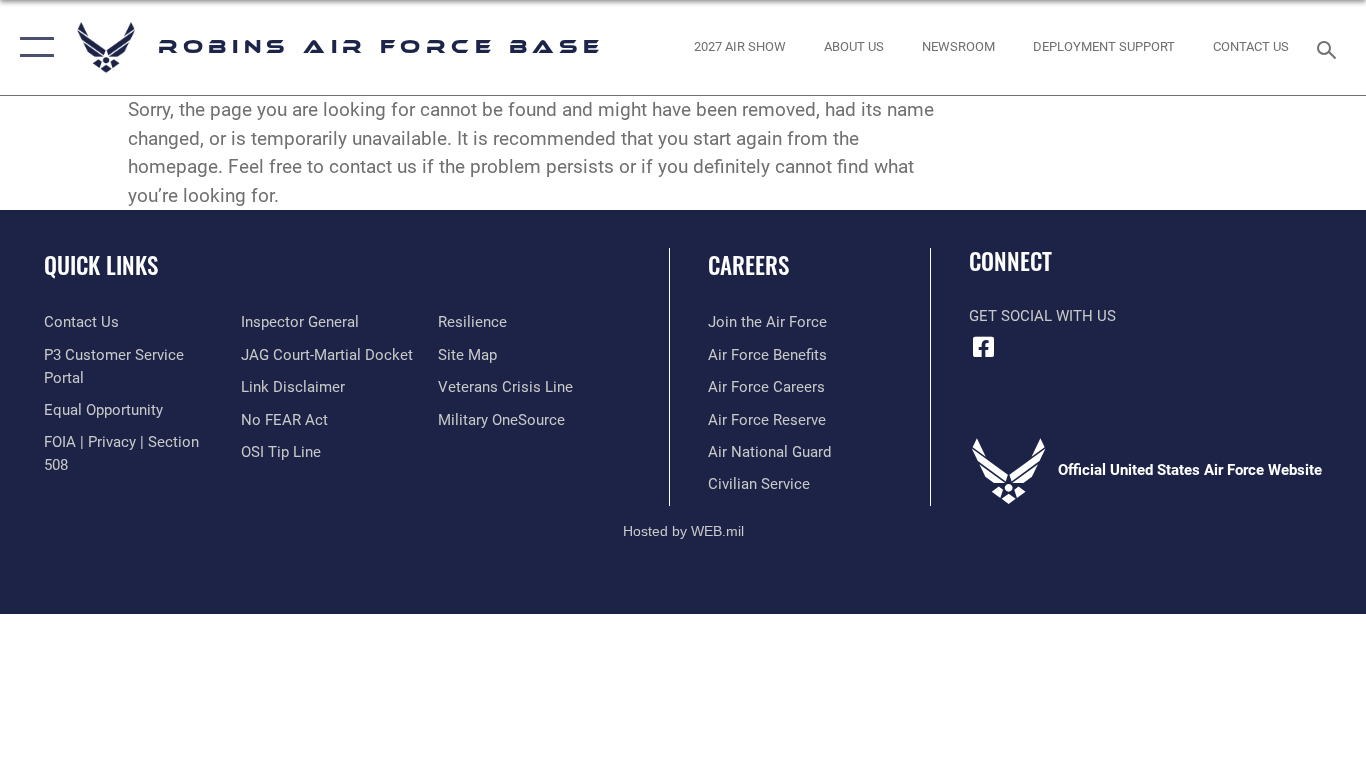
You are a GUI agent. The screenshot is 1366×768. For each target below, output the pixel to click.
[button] (32, 47)
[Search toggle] (1330, 48)
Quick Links (101, 265)
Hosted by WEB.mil (683, 531)
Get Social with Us (1042, 316)
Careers (748, 265)
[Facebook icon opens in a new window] (984, 347)
